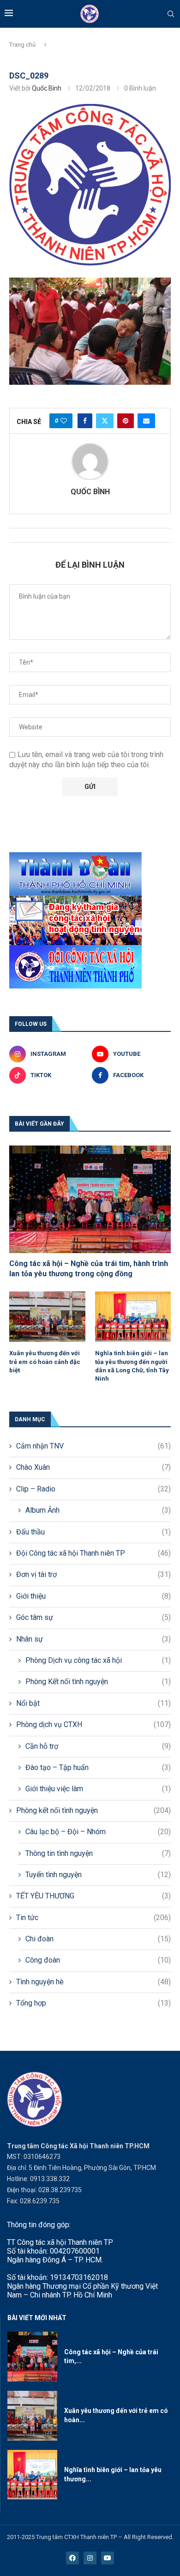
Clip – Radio (93, 1489)
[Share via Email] (146, 421)
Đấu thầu (93, 1532)
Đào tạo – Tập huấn (98, 1767)
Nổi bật (93, 1703)
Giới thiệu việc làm (98, 1789)
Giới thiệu (93, 1596)
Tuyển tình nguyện (98, 1875)
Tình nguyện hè (93, 1982)
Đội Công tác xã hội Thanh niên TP (93, 1553)
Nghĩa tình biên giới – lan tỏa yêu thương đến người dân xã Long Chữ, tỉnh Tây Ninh (132, 1366)
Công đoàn (98, 1960)
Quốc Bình (47, 88)
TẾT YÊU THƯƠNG (93, 1896)
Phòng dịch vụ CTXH (93, 1724)
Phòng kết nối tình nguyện (93, 1810)
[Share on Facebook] (85, 421)
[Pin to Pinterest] (126, 421)
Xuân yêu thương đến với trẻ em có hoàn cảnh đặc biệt (45, 1361)
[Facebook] (72, 2558)
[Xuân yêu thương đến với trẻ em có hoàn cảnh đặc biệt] (47, 1317)
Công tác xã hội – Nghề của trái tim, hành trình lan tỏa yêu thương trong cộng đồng (89, 1269)
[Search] (171, 14)
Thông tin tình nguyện (98, 1853)
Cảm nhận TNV (93, 1446)
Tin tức (93, 1918)
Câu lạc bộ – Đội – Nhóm (98, 1832)
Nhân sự (93, 1639)
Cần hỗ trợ (98, 1746)
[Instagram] (90, 2558)
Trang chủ (22, 45)
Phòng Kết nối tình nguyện (98, 1682)
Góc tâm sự (93, 1617)
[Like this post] (64, 421)
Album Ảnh (98, 1510)
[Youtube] (108, 2558)
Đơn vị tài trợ (93, 1574)
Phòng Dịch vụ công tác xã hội (98, 1660)
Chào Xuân (93, 1467)
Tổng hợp (93, 2003)
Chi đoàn (98, 1939)
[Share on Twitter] (105, 421)
